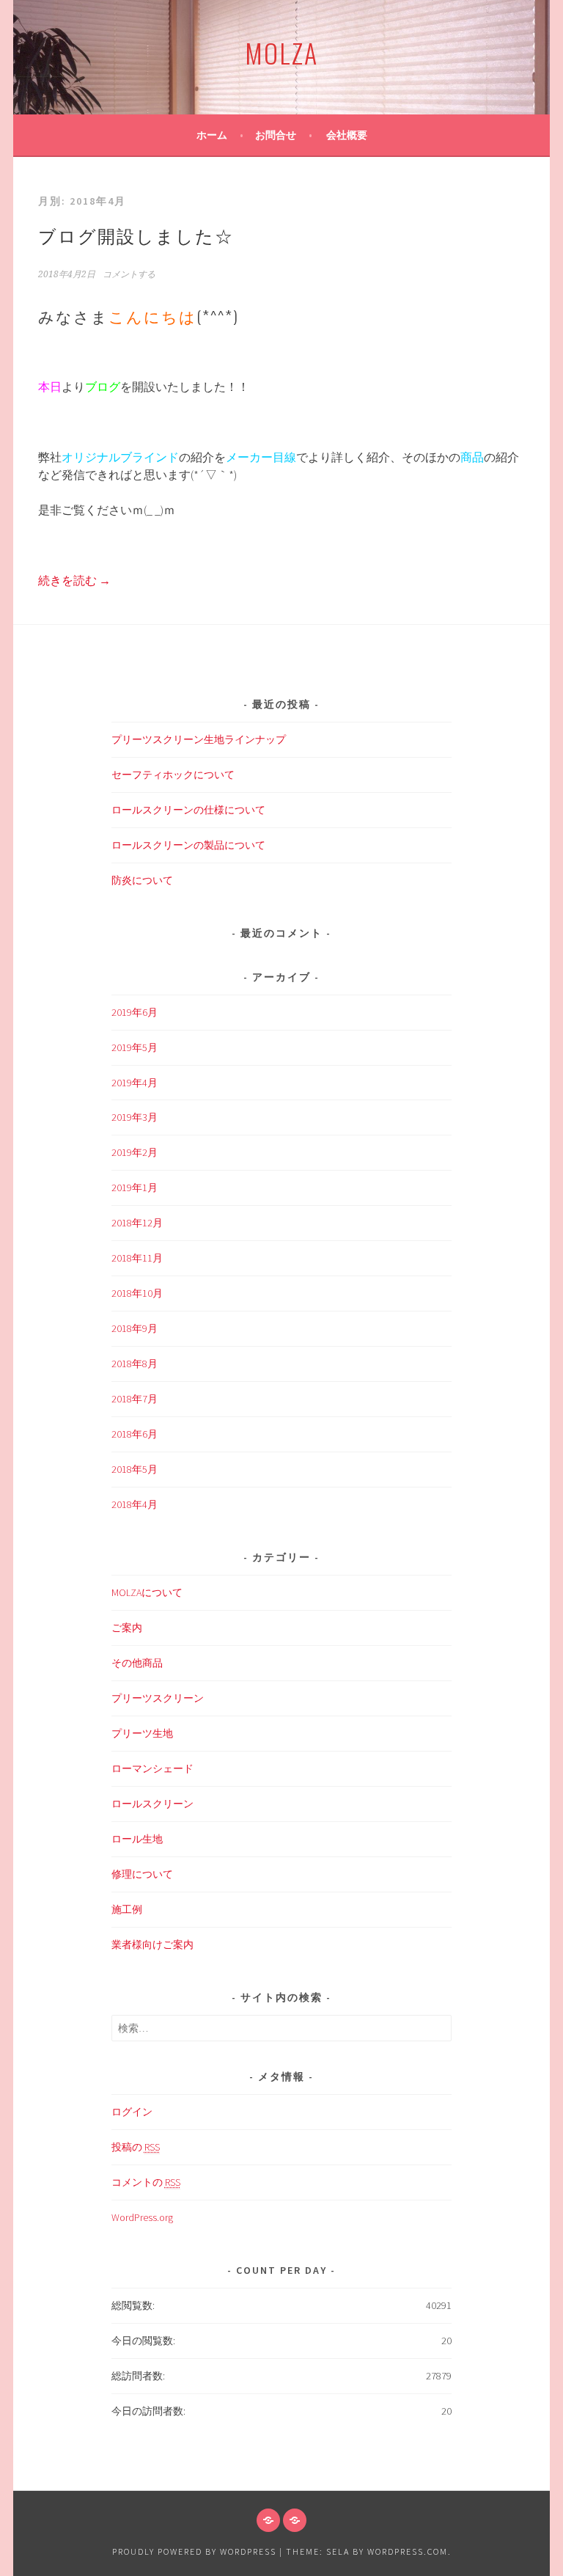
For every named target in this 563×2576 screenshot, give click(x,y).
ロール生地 (137, 1839)
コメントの (146, 2182)
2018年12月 (137, 1223)
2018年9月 (135, 1328)
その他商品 (137, 1663)
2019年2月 (135, 1152)
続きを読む (74, 580)
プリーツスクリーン (158, 1698)
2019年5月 (135, 1047)
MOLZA (281, 52)
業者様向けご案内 (152, 1944)
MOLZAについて (147, 1592)
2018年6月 (135, 1434)
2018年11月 (137, 1258)
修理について (142, 1874)
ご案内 (127, 1628)
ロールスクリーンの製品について (188, 845)
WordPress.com (408, 2551)
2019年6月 (135, 1012)
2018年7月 (135, 1399)
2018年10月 (137, 1293)
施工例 (127, 1909)
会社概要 (347, 135)
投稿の (136, 2147)
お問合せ (276, 135)
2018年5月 (135, 1469)
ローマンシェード (152, 1768)
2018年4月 (135, 1504)
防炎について (142, 880)
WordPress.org (142, 2217)
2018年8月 (135, 1364)
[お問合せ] (268, 2520)
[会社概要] (295, 2520)
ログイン (132, 2112)
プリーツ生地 (142, 1733)
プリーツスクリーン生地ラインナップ (199, 739)
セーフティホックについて (173, 775)
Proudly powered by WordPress (194, 2551)
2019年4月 (135, 1083)
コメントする (129, 274)
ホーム (212, 135)
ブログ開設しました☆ (136, 235)
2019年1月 (135, 1188)
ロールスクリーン (152, 1804)
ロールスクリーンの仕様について (188, 810)
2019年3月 (135, 1117)
